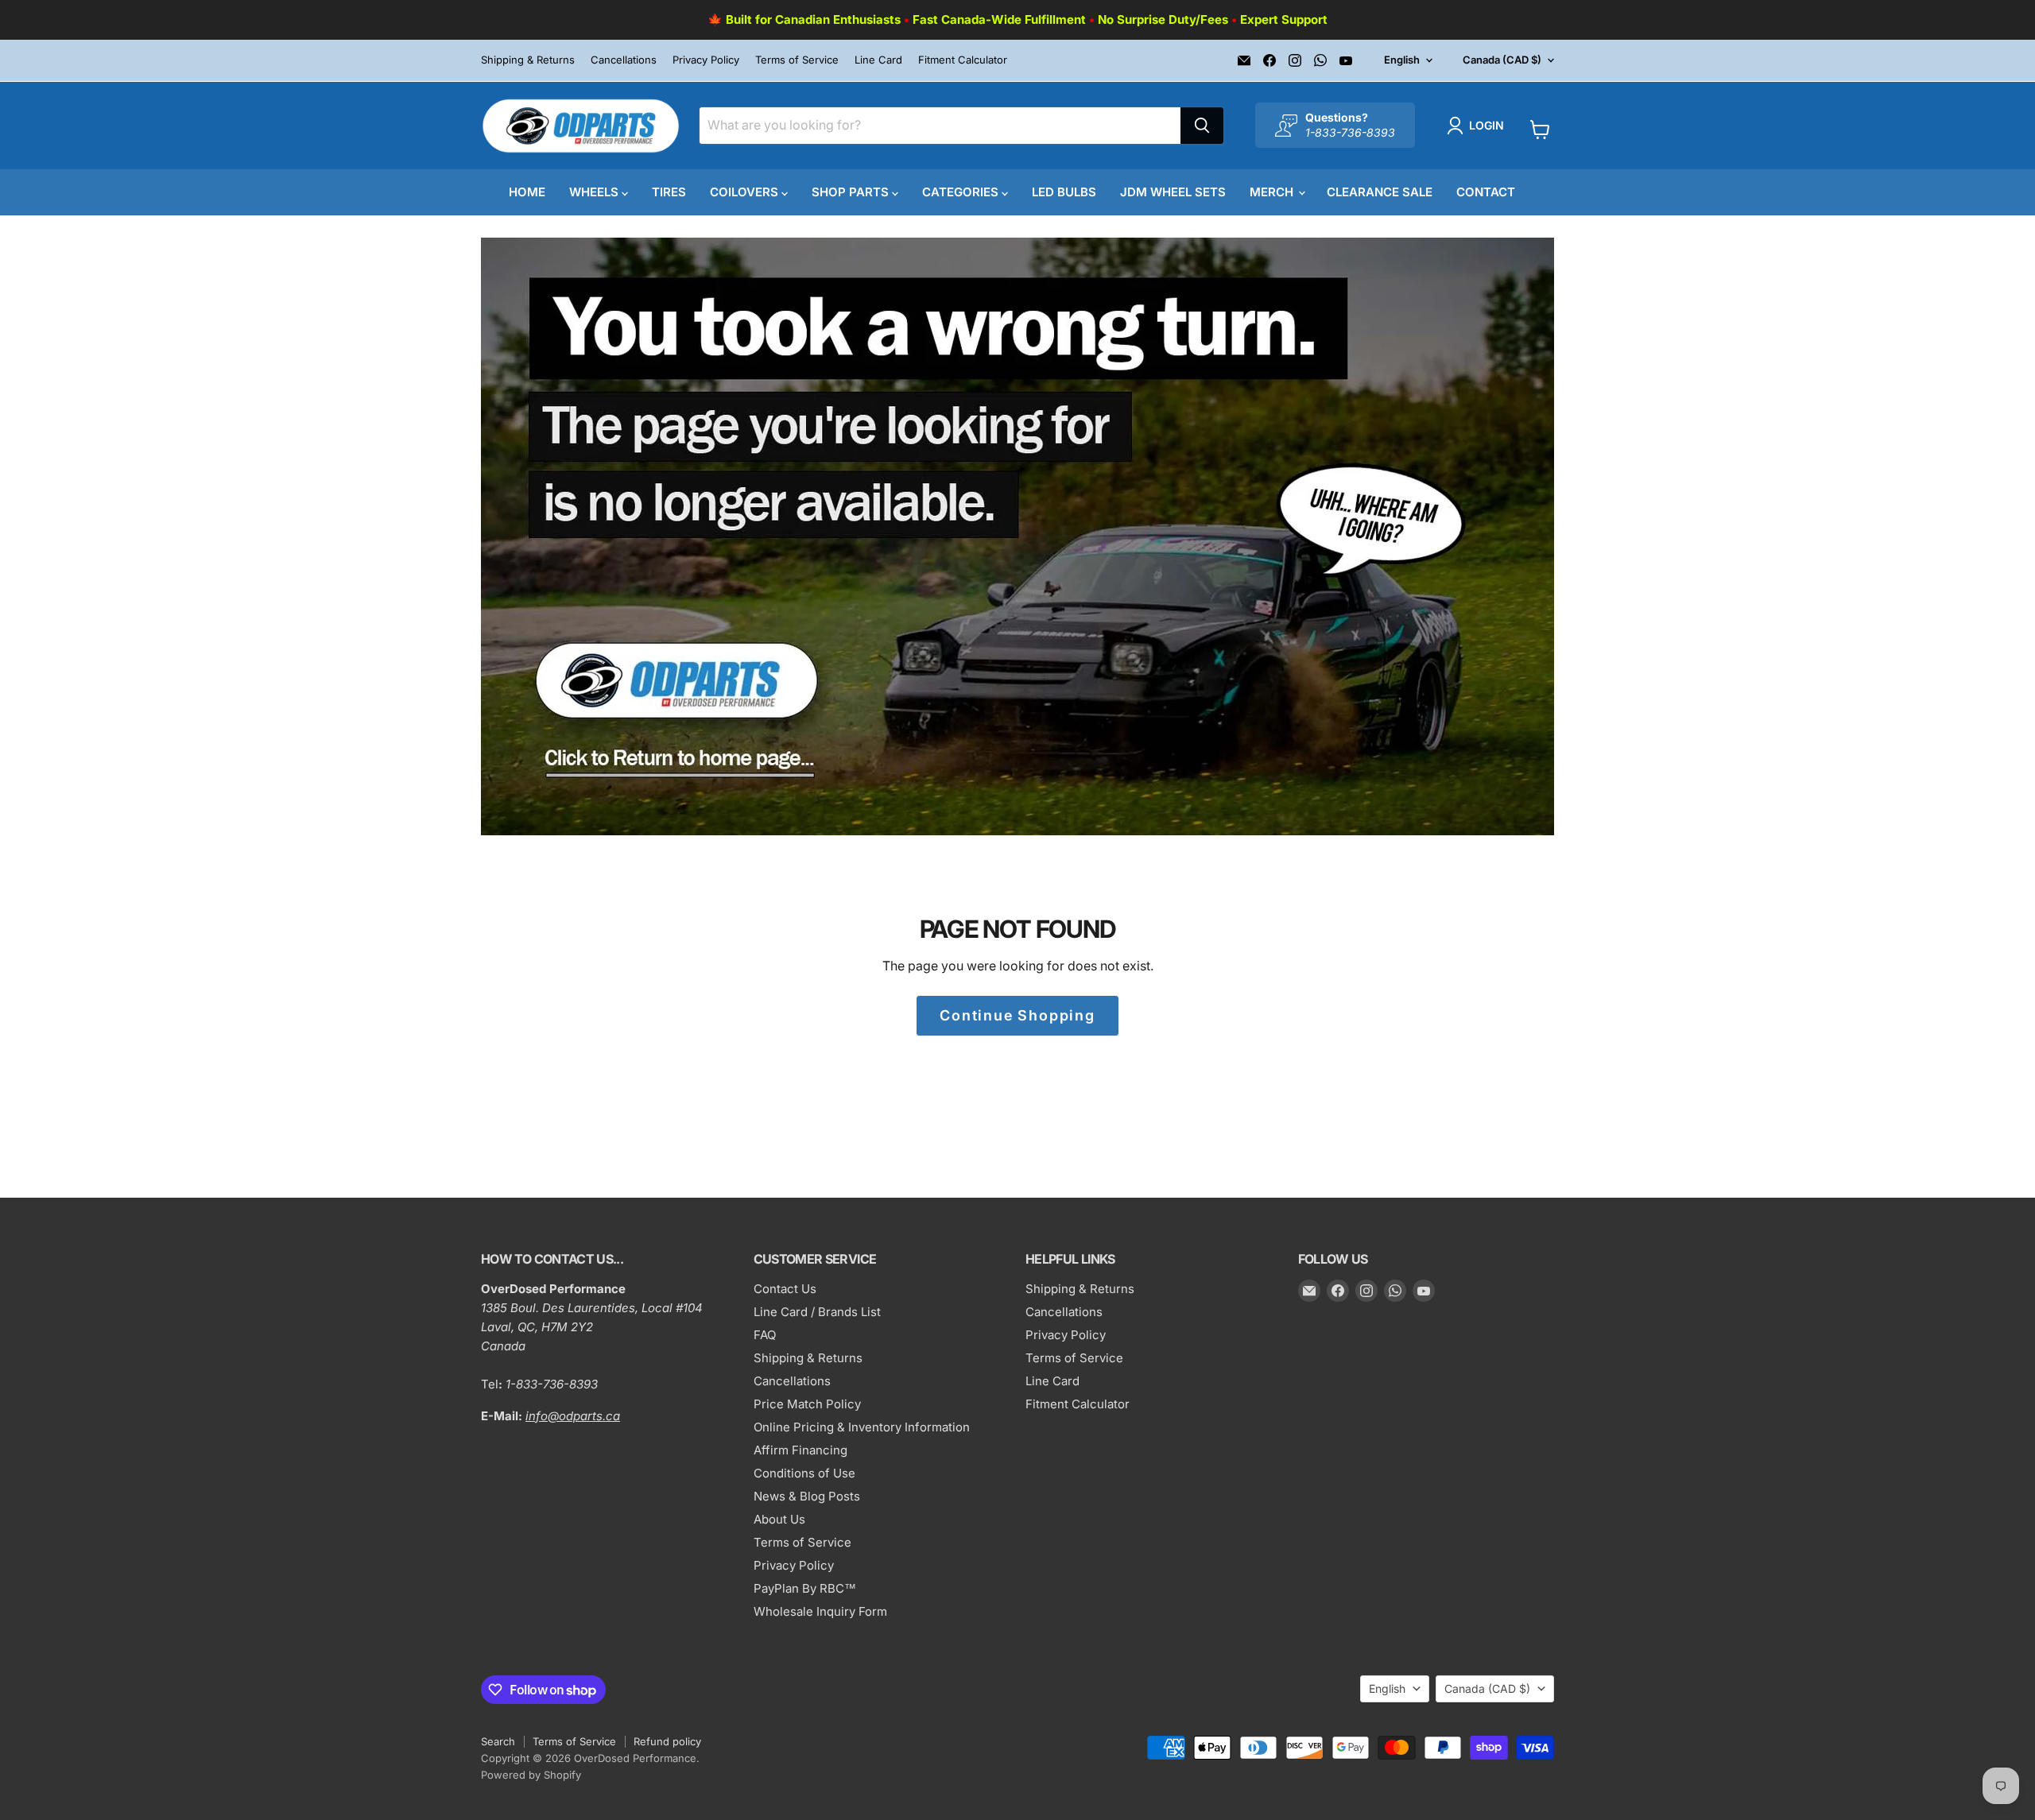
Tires (669, 192)
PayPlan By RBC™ (805, 1588)
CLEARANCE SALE (1380, 192)
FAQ (765, 1335)
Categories (962, 192)
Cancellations (624, 60)
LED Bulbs (1064, 192)
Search (498, 1741)
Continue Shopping (1017, 1015)
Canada (1502, 60)
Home (527, 192)
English (1402, 60)
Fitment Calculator (963, 60)
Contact (1486, 192)
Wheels (595, 192)
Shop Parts (852, 192)
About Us (779, 1519)
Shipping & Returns (528, 60)
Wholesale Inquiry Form (820, 1611)
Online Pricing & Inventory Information (862, 1427)
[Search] (1202, 126)
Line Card (878, 60)
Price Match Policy (807, 1404)
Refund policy (667, 1741)
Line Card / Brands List (817, 1312)
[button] (1479, 126)
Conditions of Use (804, 1473)
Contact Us (785, 1289)
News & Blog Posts (807, 1496)
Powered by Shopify (531, 1775)
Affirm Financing (800, 1450)
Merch (1273, 192)
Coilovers (746, 192)
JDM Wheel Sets (1173, 192)
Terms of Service (797, 60)
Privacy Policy (706, 60)
